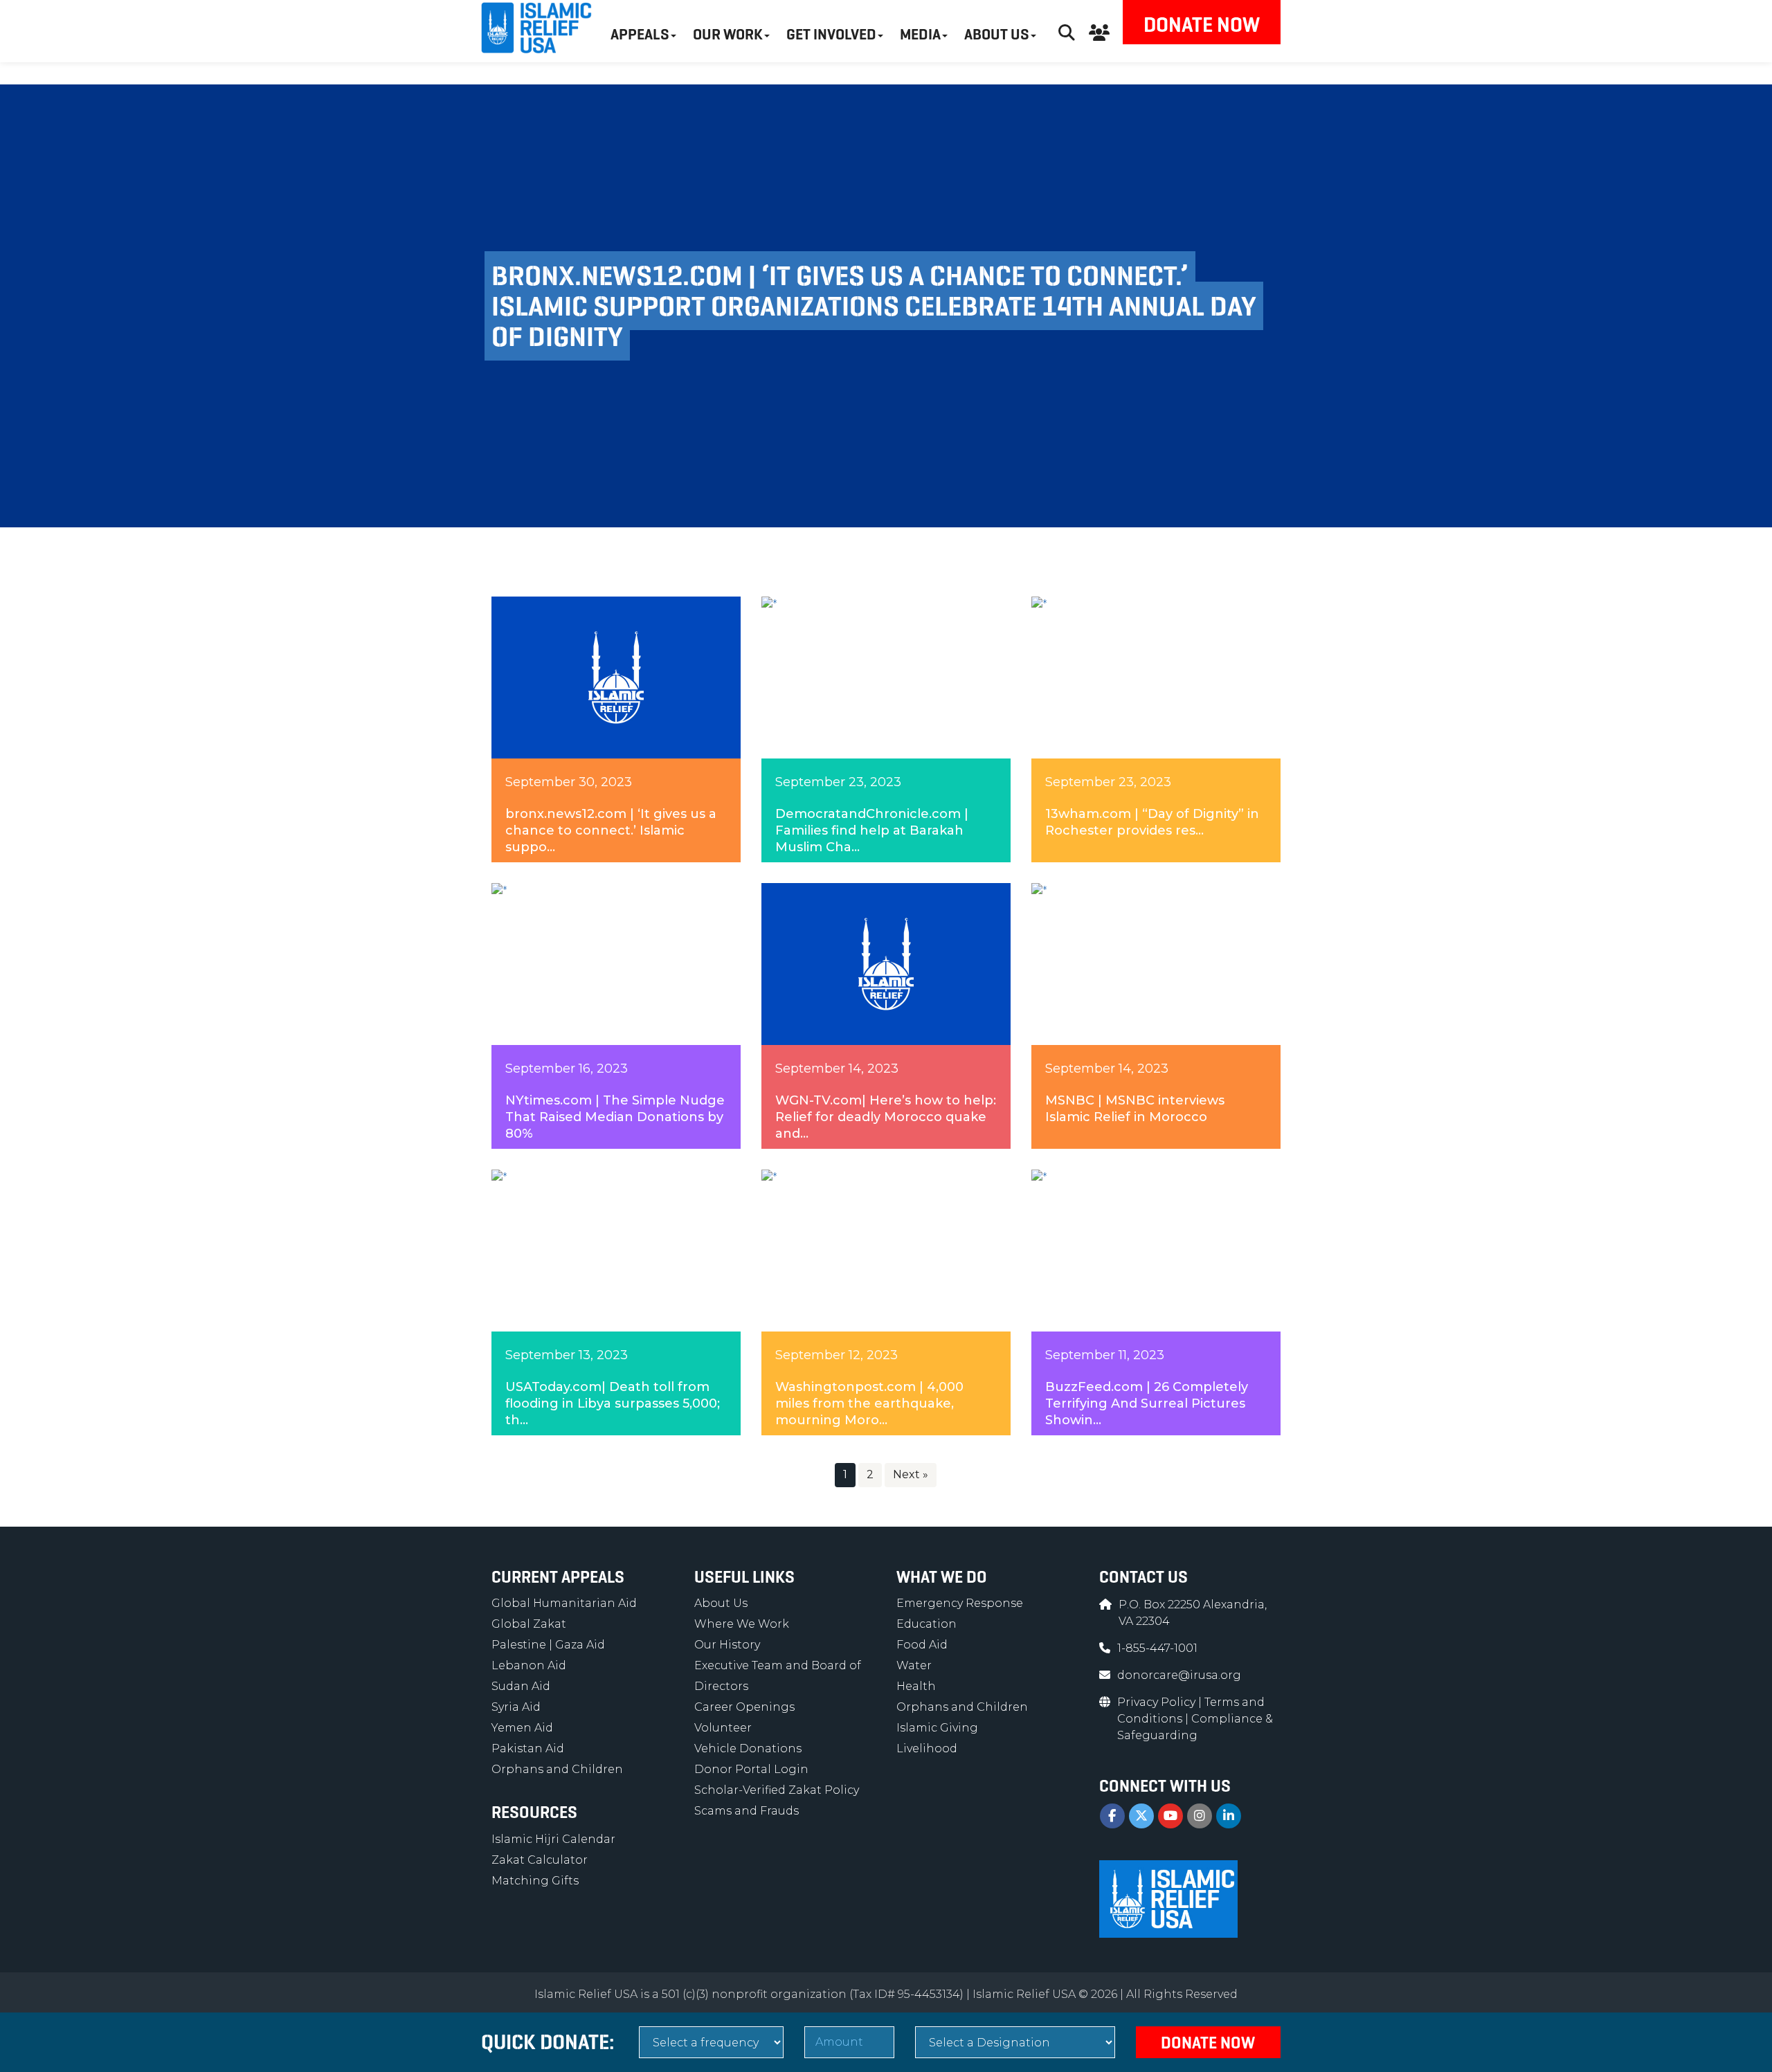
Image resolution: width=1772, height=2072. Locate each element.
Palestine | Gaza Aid (548, 1645)
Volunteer (723, 1728)
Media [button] (920, 34)
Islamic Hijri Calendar (553, 1839)
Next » (911, 1474)
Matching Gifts (535, 1881)
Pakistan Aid (528, 1748)
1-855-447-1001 (1157, 1648)
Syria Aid (516, 1707)
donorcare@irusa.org (1179, 1675)
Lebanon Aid (529, 1665)
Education (926, 1624)
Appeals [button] (640, 34)
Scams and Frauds (747, 1811)
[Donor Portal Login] (1099, 31)
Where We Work (742, 1624)
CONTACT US (1143, 1577)
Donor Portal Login (751, 1769)
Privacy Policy (1158, 1702)
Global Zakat (529, 1624)
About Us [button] (997, 34)
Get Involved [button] (831, 34)
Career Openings (744, 1707)
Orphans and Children (557, 1769)
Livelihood (927, 1748)
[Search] (1067, 31)
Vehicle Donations (748, 1748)
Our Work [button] (728, 34)
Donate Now (1202, 25)
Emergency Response (960, 1603)
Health (916, 1686)
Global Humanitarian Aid (564, 1603)
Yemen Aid (522, 1728)
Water (914, 1665)
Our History (727, 1645)
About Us (721, 1603)
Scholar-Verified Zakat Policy (777, 1790)
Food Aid (922, 1645)
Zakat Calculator (540, 1860)
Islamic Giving (937, 1728)
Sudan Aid (521, 1686)
